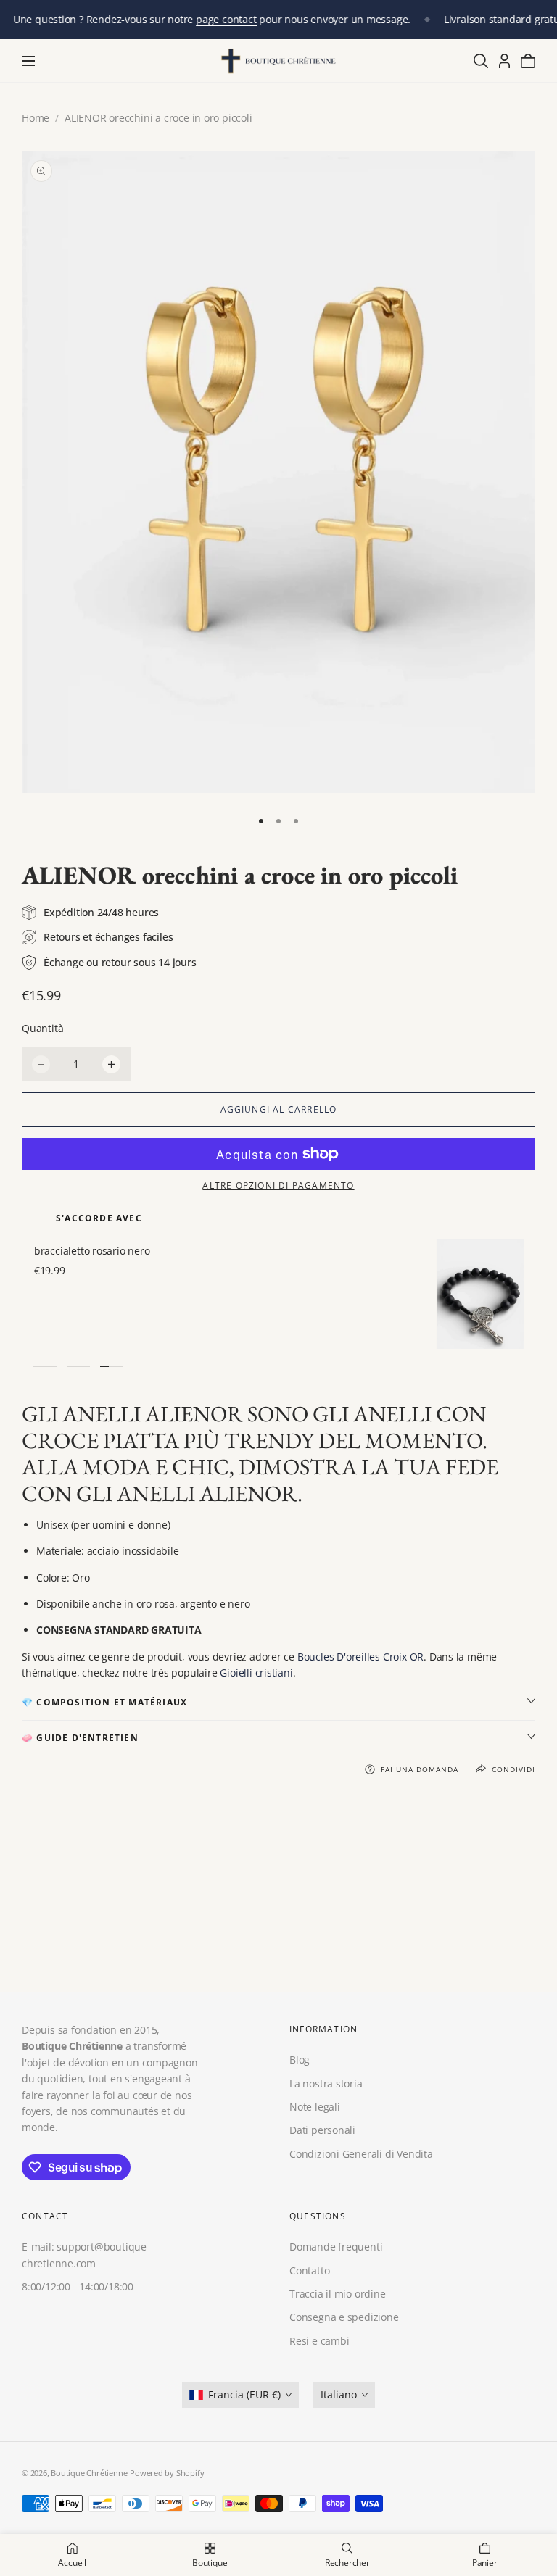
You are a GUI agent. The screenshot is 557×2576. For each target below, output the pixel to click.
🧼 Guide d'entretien (80, 1738)
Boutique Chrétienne (89, 2473)
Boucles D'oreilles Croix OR (360, 1657)
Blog (300, 2060)
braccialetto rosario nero (91, 1251)
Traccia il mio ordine (338, 2294)
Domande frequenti (336, 2247)
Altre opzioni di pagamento (278, 1185)
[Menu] (28, 61)
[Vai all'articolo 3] (296, 821)
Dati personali (322, 2131)
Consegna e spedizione (344, 2317)
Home (36, 118)
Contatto (309, 2270)
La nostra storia (326, 2083)
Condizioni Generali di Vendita (361, 2154)
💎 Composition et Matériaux (104, 1702)
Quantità (42, 1028)
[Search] (481, 61)
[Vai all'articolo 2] (278, 821)
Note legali (315, 2107)
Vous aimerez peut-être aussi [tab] (279, 1896)
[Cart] (528, 61)
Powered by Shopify (167, 2473)
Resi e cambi (319, 2341)
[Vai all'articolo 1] (261, 821)
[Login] (504, 61)
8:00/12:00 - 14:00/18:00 (78, 2286)
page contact (226, 19)
